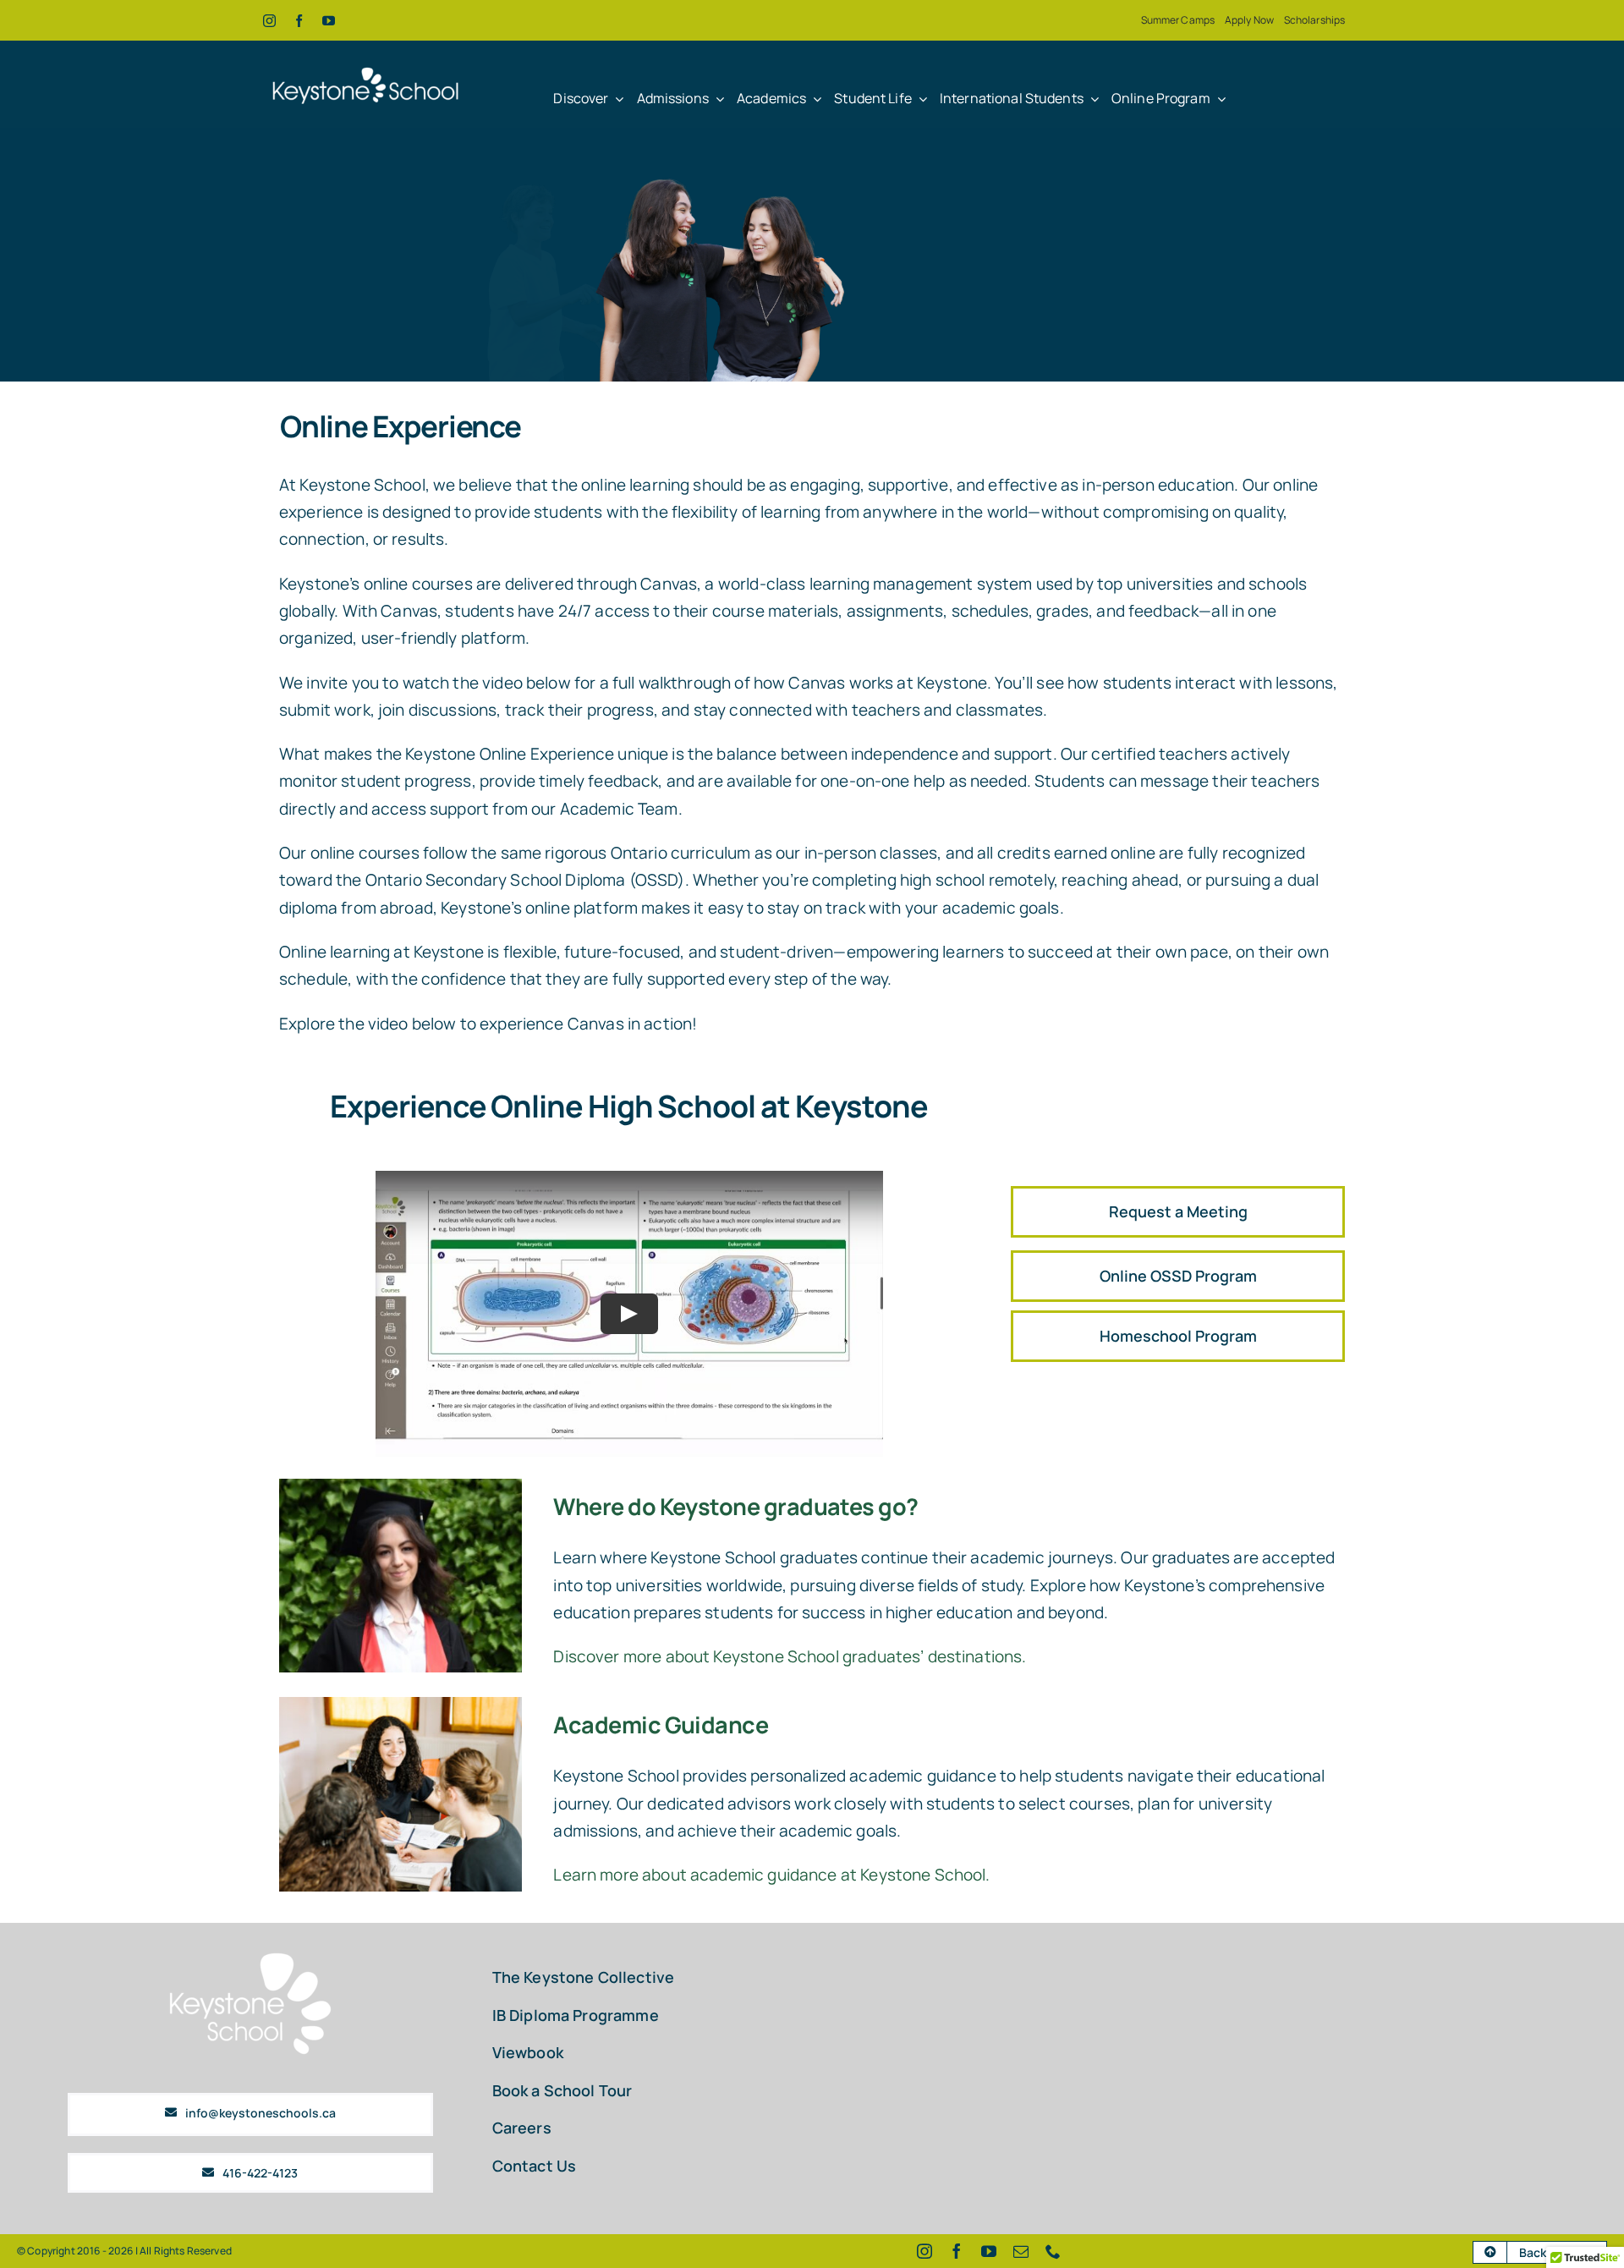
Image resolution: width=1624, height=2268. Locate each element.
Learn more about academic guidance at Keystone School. (771, 1875)
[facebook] (299, 21)
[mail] (1021, 2251)
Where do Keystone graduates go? (735, 1506)
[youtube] (329, 21)
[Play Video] (629, 1313)
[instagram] (269, 21)
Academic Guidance (661, 1724)
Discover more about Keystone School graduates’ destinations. (790, 1656)
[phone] (1053, 2251)
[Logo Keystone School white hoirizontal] (366, 61)
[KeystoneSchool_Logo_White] (250, 1956)
